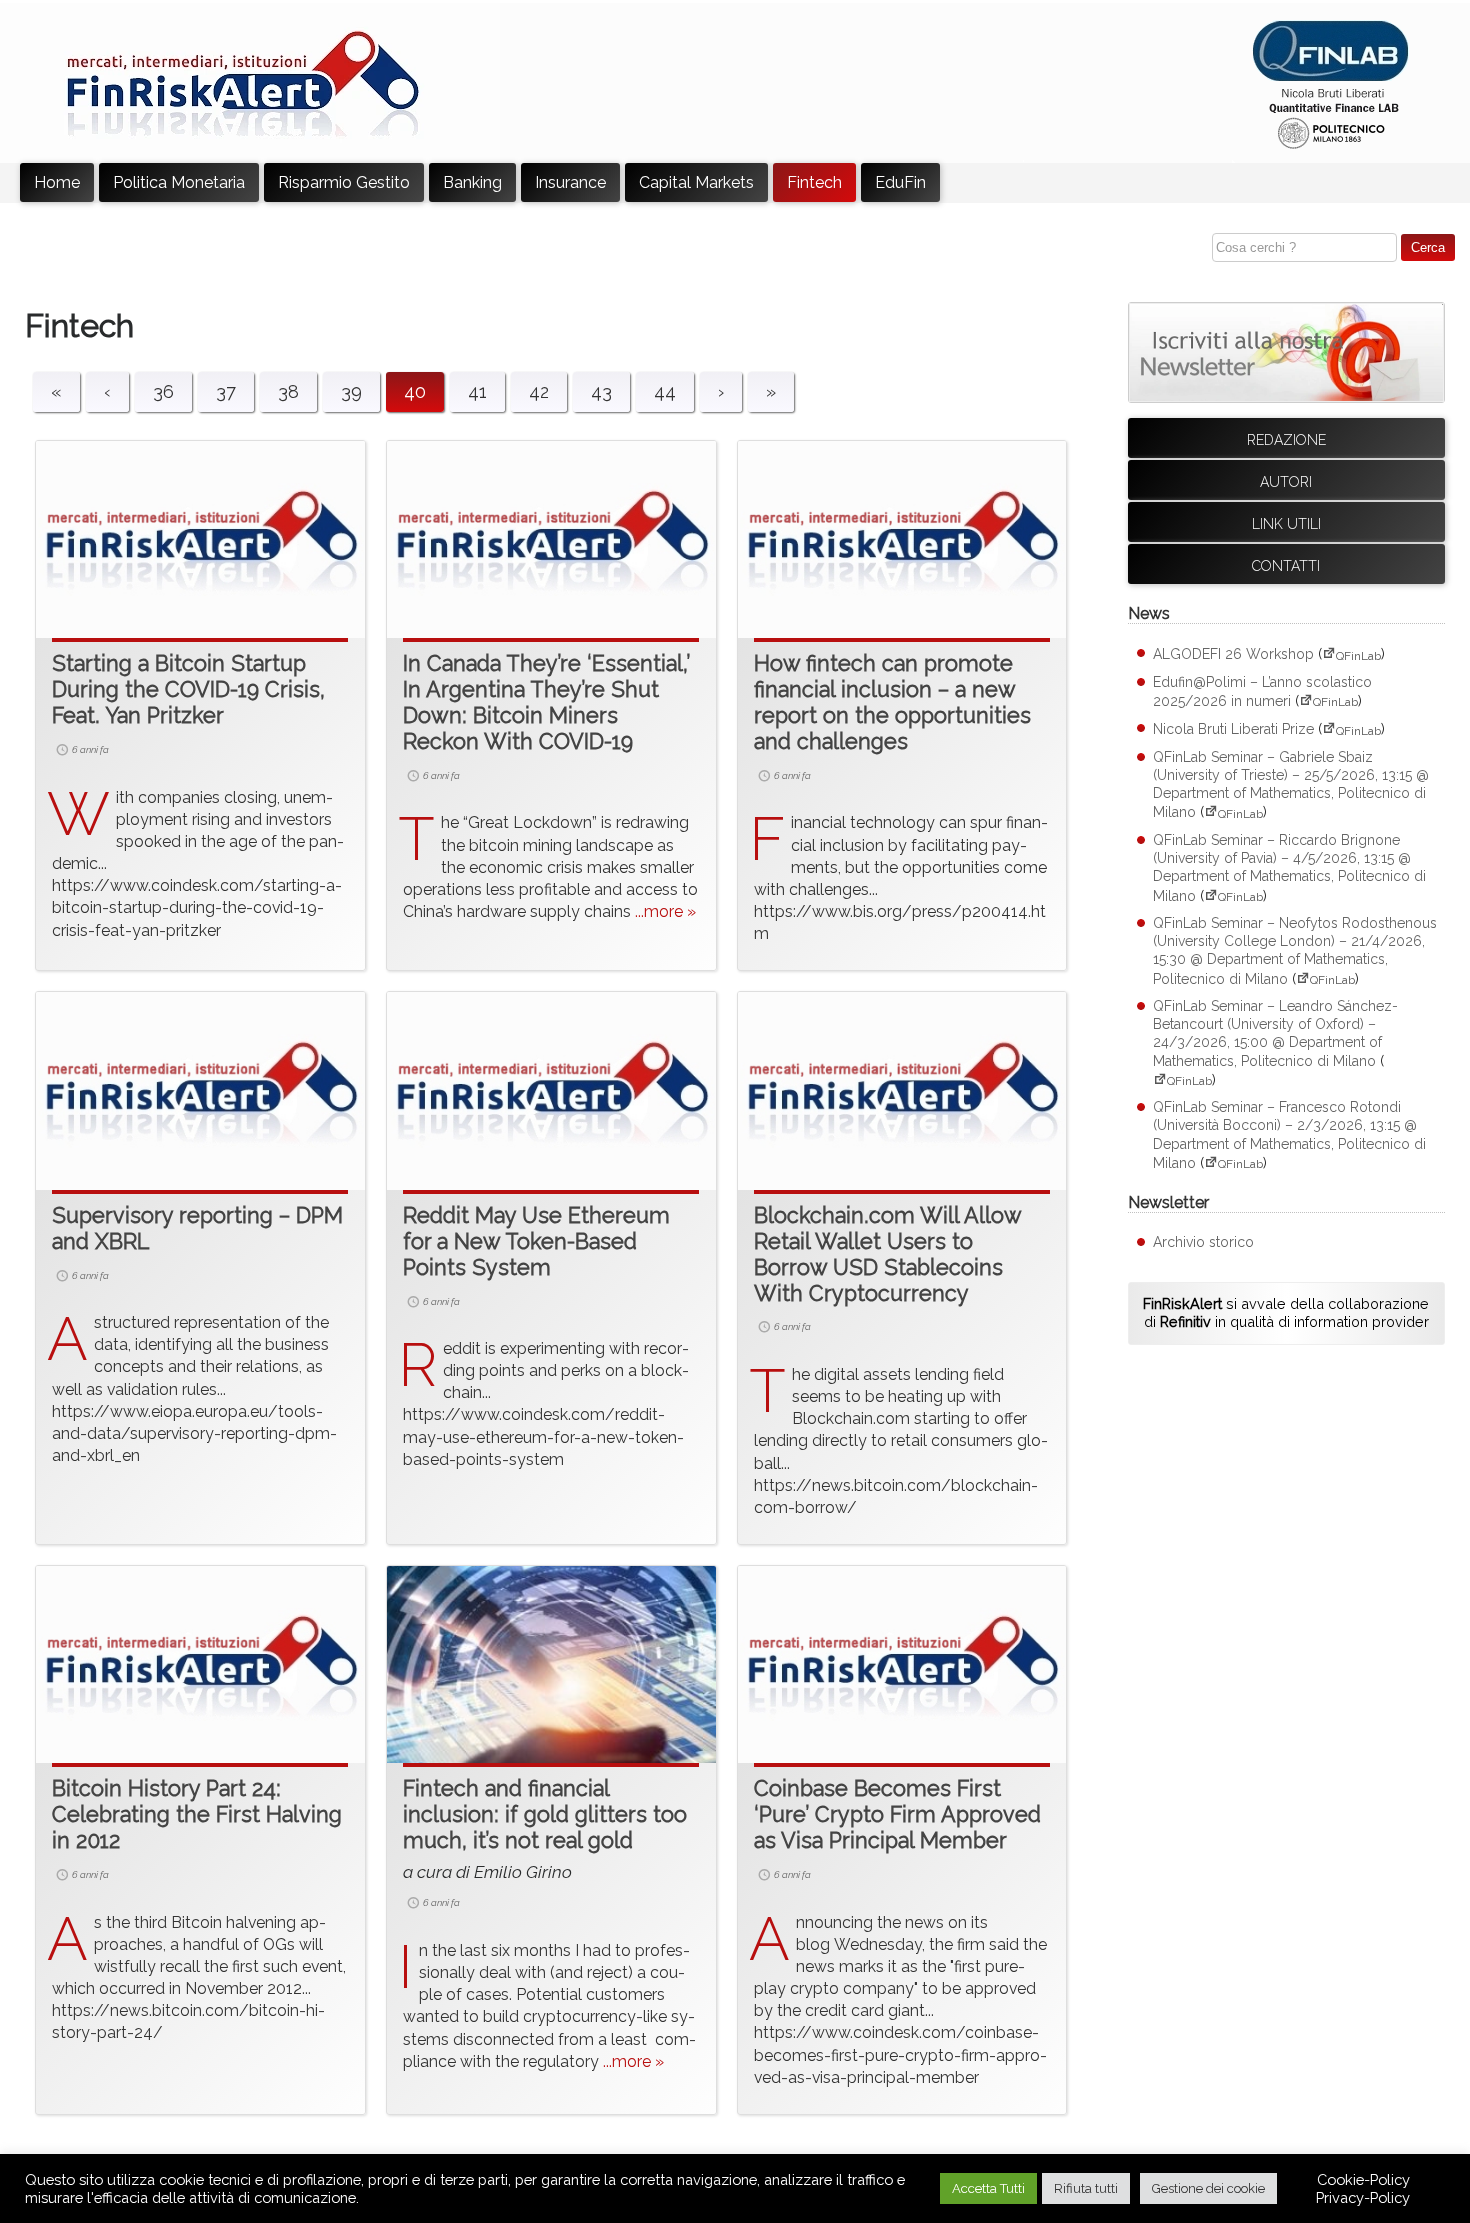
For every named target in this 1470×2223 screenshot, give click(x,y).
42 (539, 391)
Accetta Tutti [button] (988, 2188)
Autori (1286, 482)
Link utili (1286, 524)
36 (163, 391)
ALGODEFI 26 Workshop (1233, 655)
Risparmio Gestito (344, 182)
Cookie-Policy (1363, 2179)
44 (665, 391)
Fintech (814, 182)
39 (351, 391)
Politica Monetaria (179, 182)
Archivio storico (1203, 1242)
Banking (472, 182)
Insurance (570, 182)
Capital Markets (696, 182)
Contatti (1286, 566)
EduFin (900, 182)
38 (288, 391)
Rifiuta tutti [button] (1086, 2188)
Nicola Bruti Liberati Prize (1233, 730)
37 (226, 391)
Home (57, 182)
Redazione (1286, 440)
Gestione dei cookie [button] (1208, 2188)
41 (477, 391)
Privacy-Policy (1363, 2197)
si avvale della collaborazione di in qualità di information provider (1286, 1313)
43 (601, 391)
